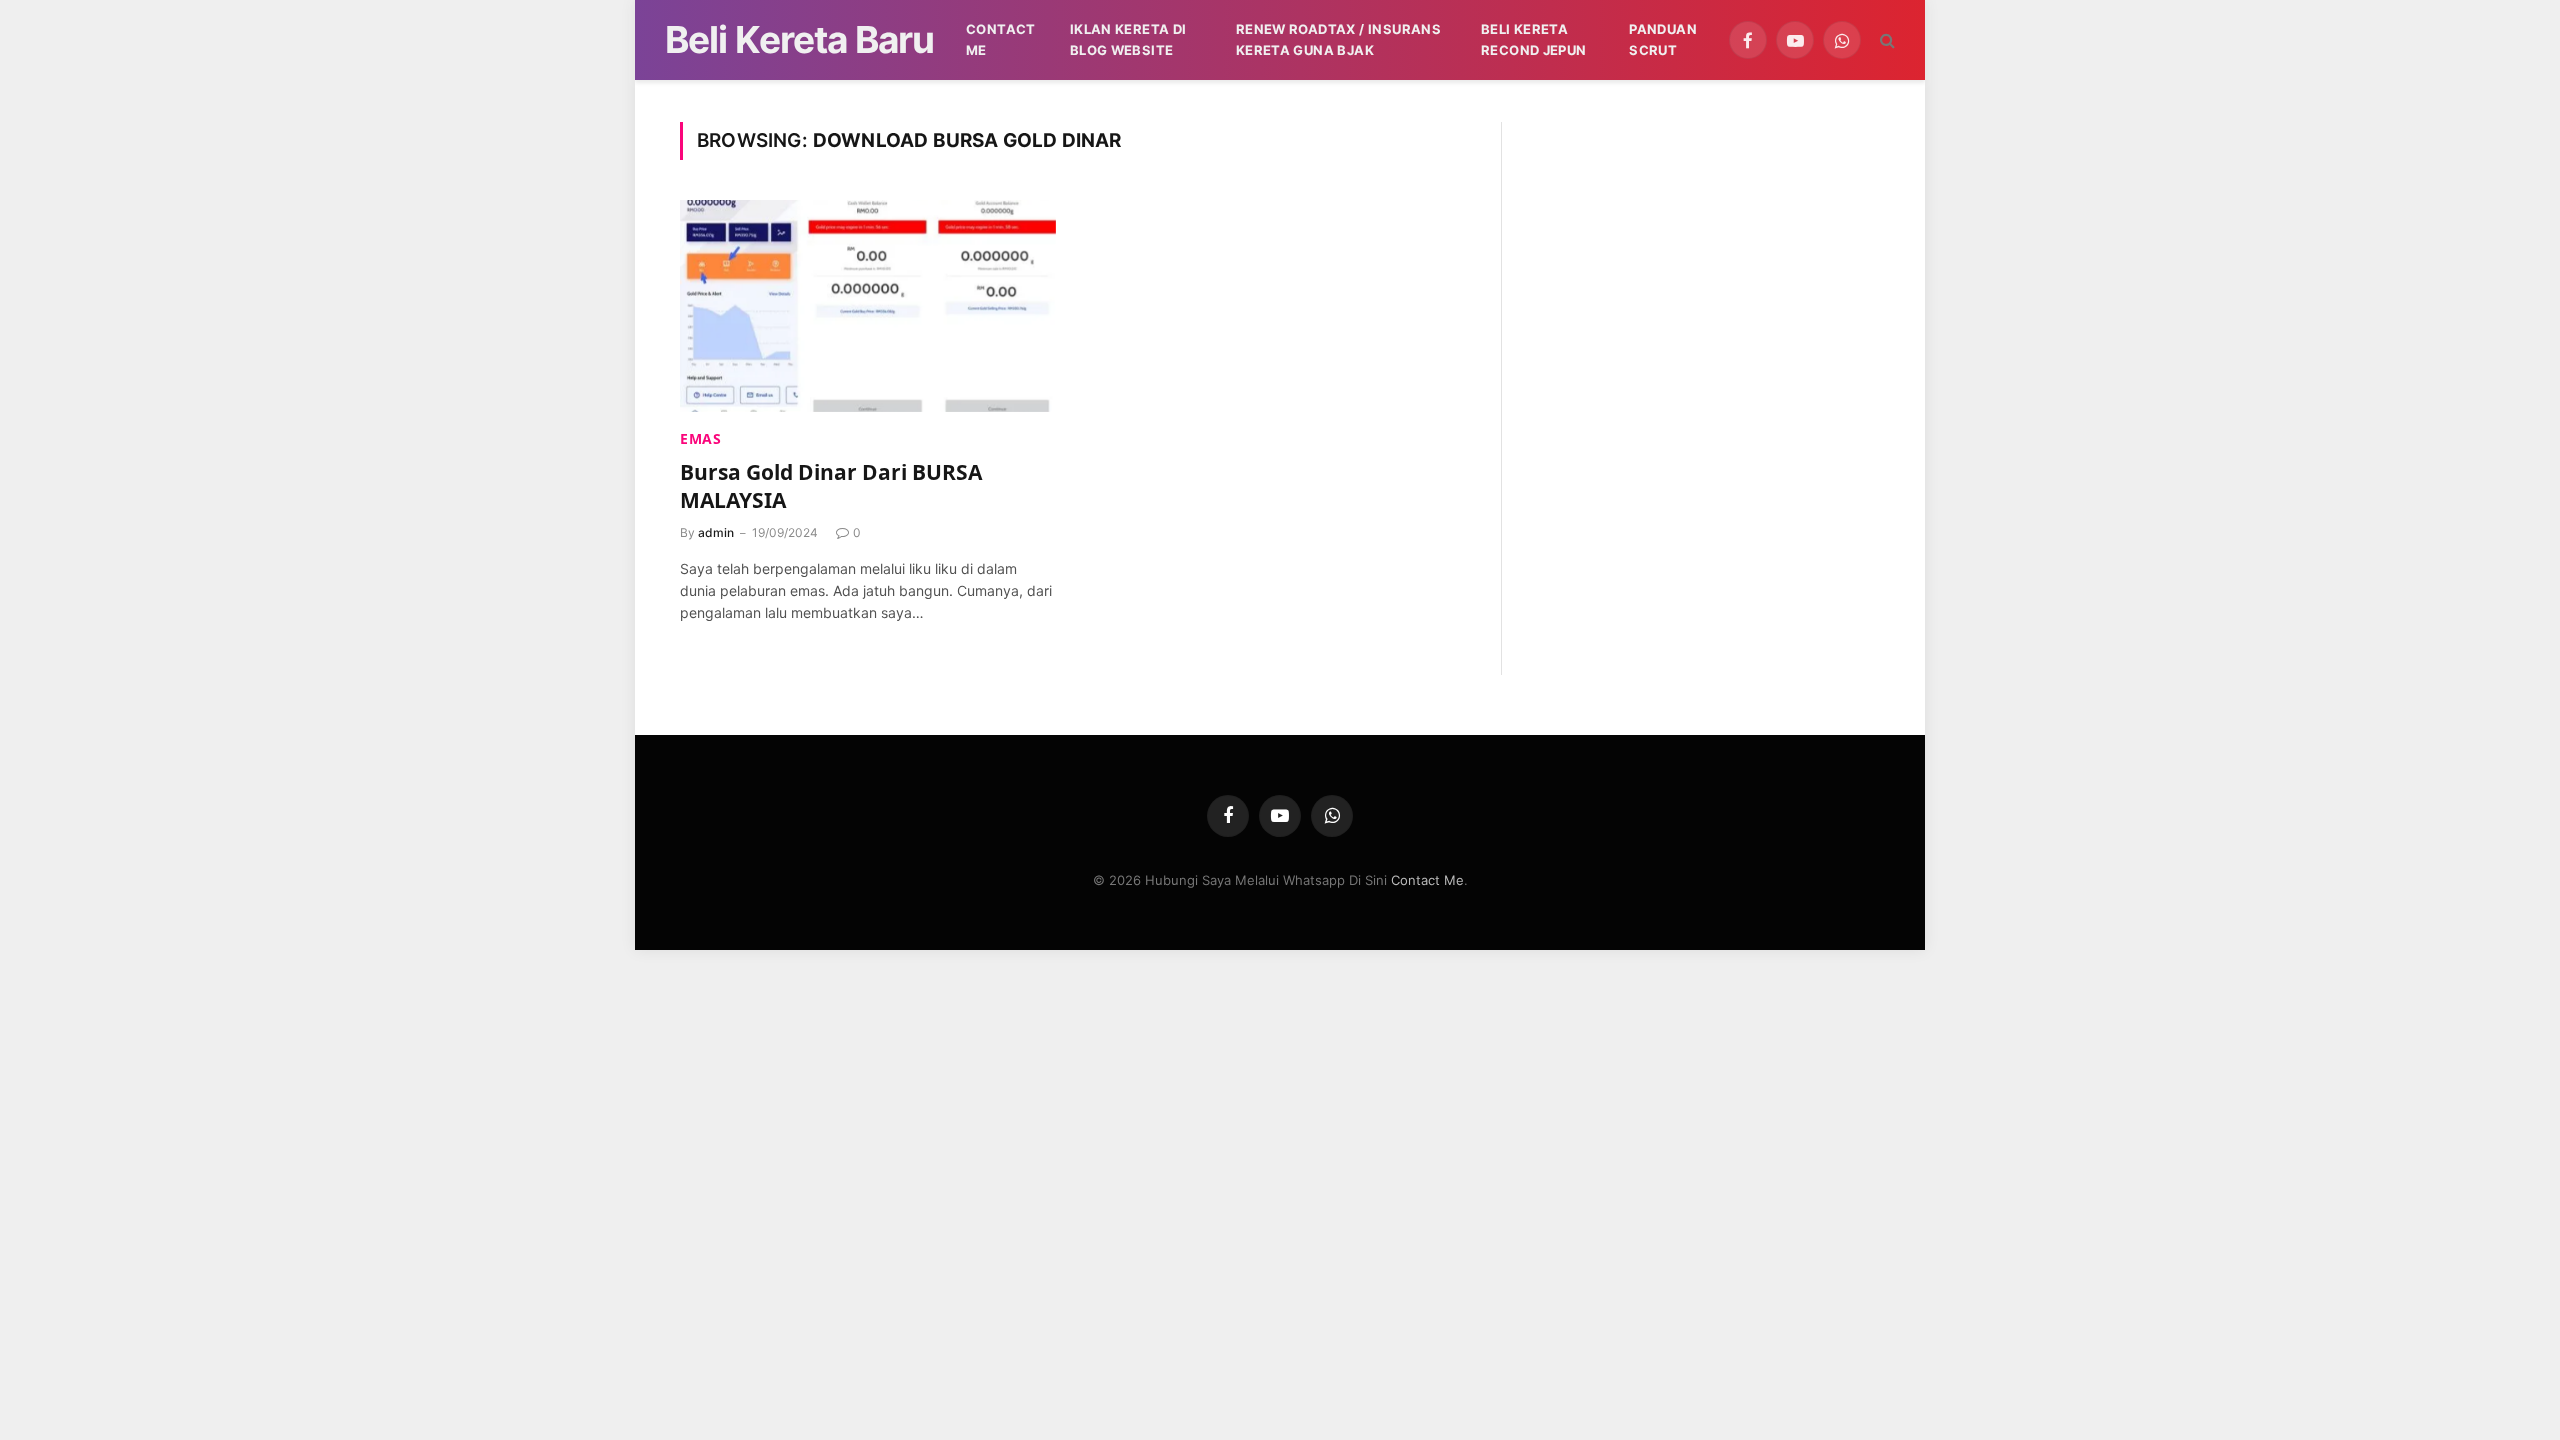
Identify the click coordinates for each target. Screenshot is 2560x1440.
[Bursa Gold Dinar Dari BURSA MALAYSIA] (868, 306)
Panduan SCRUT (1663, 39)
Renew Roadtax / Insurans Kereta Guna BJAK (1338, 39)
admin (716, 532)
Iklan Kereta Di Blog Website (1128, 39)
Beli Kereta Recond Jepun (1534, 39)
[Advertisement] (1706, 262)
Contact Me (1001, 39)
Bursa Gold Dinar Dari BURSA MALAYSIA (831, 486)
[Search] (1885, 40)
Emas (701, 438)
